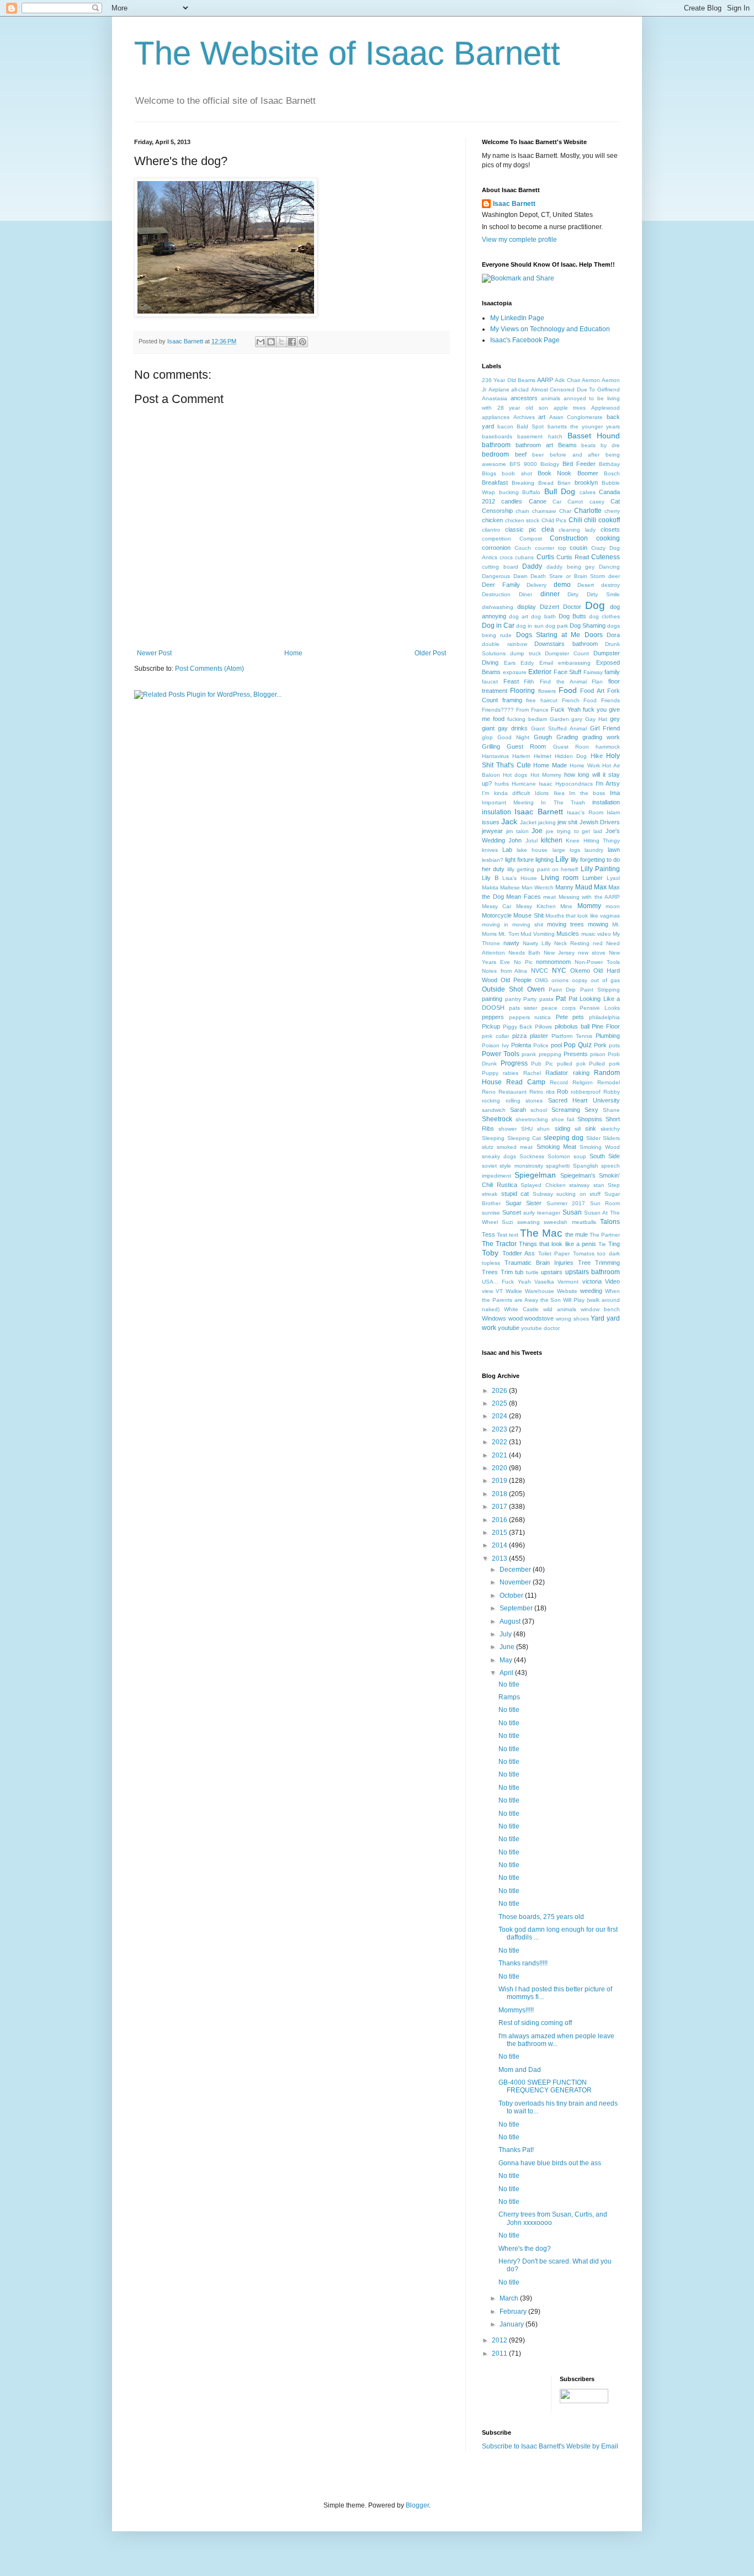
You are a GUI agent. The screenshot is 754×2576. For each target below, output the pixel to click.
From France (532, 710)
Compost (531, 539)
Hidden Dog (571, 756)
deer (614, 576)
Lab (507, 850)
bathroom (496, 445)
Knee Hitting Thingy (593, 841)
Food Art (592, 691)
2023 (500, 1429)
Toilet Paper (554, 1253)
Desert (586, 585)
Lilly (562, 859)
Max (600, 887)
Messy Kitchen (536, 906)
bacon (505, 426)
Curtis (545, 557)
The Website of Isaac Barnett (347, 53)
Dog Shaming (588, 626)
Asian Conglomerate (576, 417)
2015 (500, 1533)
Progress (514, 1063)
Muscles (568, 934)
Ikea (559, 793)
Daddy (532, 566)
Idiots (542, 793)
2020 (500, 1468)
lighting (545, 860)
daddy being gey (570, 567)
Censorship (497, 511)
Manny (564, 887)
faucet (490, 682)
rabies (511, 1073)
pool (556, 1045)
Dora (613, 635)
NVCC (540, 971)
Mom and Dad (520, 2070)
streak (490, 1194)
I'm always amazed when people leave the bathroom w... (556, 2040)
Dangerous (496, 576)
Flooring (522, 691)
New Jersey (559, 953)
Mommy (589, 906)
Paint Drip (562, 990)
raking (581, 1073)
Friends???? (498, 710)
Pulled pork (604, 1064)
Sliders (611, 1138)
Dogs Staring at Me (548, 635)
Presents (576, 1054)
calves (588, 492)
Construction (569, 538)
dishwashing (498, 607)
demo (562, 585)
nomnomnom (553, 962)
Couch (523, 548)
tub (519, 1272)
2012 (500, 2340)
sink (591, 1128)
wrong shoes (572, 1319)
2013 (500, 1559)
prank (529, 1054)
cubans (524, 557)
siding (562, 1128)
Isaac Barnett (514, 204)
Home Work (585, 765)
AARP (545, 380)
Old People (516, 980)
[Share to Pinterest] (302, 342)
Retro (536, 1092)
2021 (500, 1455)
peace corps (559, 1008)
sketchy (610, 1129)
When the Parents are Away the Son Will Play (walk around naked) (551, 1300)
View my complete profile (519, 240)
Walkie (514, 1291)
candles (512, 501)
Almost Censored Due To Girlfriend (575, 389)
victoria (592, 1281)
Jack (509, 821)
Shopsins (590, 1119)
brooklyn (586, 483)
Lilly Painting (600, 869)
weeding (591, 1291)
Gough (543, 737)
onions (560, 980)
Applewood (606, 408)
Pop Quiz (578, 1045)
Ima (615, 793)
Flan (597, 682)
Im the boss (587, 793)
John (515, 840)
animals (551, 398)
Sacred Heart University (584, 1100)
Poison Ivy (495, 1045)
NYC (559, 971)
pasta (546, 999)
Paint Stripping (600, 990)
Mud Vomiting (538, 934)
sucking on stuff (578, 1194)
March (510, 2298)
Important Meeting (508, 802)
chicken (492, 520)
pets (578, 1017)
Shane (611, 1110)
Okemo (580, 971)
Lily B (490, 878)
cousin (578, 548)
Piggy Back (518, 1027)
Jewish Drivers (600, 822)
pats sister (523, 1008)
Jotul (532, 841)
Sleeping (493, 1138)
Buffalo (531, 492)
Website (567, 1291)
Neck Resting (572, 943)
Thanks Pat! (516, 2150)
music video (596, 934)
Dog (595, 605)
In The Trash (563, 802)
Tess (488, 1234)
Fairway (593, 672)
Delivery (537, 585)
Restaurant (513, 1092)
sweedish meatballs (570, 1222)
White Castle (521, 1309)
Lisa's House (520, 878)
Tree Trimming (599, 1263)
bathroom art (534, 445)
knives (490, 850)
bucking (509, 492)
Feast (511, 681)
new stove (592, 953)
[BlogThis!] (271, 342)
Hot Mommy (546, 775)
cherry (612, 511)
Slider (593, 1138)
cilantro (491, 530)
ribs (550, 1092)
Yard (598, 1318)
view (487, 1291)
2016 (500, 1520)
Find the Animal (563, 682)
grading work (601, 737)
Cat (615, 501)
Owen (536, 989)
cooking (608, 538)
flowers (547, 691)
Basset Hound (594, 436)
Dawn (521, 576)
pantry (513, 999)
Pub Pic (542, 1064)
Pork (600, 1045)
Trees (490, 1272)
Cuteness (606, 557)
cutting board (500, 567)
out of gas (605, 980)
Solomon (559, 1156)
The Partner (605, 1235)
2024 (500, 1416)
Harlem (521, 756)
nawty (511, 943)
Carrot (575, 502)
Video (612, 1281)
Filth (529, 682)
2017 (500, 1507)
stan (599, 1185)
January (513, 2324)
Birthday (609, 464)
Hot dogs (515, 775)
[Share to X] (282, 342)
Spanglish (586, 1166)
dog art (519, 616)
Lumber (593, 878)
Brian (564, 483)
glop (487, 737)
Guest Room (526, 746)
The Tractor (499, 1244)
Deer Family (501, 585)
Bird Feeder (579, 464)
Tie (602, 1244)
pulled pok (571, 1064)
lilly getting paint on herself (543, 869)
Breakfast (495, 483)
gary (577, 719)
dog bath (543, 616)
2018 (500, 1494)
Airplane (499, 389)
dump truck (525, 653)
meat (549, 897)
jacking (547, 822)
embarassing (574, 663)
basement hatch (540, 436)
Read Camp (526, 1082)
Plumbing (608, 1036)
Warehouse (540, 1291)
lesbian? (493, 860)
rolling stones (524, 1101)
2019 (500, 1481)
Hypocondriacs (574, 784)
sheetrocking (532, 1119)
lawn (614, 850)
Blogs (489, 473)
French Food (580, 700)
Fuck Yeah (565, 709)
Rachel (532, 1073)
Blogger (417, 2505)
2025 (500, 1403)
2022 (500, 1442)
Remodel (609, 1082)
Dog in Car (498, 626)
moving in (495, 924)
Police (541, 1045)
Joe (537, 831)
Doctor (572, 607)
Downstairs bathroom (566, 644)
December (516, 1570)
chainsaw (544, 511)
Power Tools (501, 1054)
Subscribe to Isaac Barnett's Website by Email (550, 2446)
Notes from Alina (505, 971)
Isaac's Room (585, 812)
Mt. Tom (508, 934)
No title (509, 1684)
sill (578, 1129)
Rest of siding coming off (535, 2023)
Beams (567, 445)
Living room (560, 878)
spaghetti (558, 1166)
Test (502, 1235)
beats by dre (601, 445)
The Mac (541, 1233)
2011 (500, 2354)
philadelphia (604, 1017)
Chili (575, 520)
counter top (551, 548)
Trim (507, 1272)
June (508, 1647)
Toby (490, 1253)
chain (522, 511)
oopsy (580, 980)
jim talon (517, 831)
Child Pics (554, 520)
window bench (600, 1309)
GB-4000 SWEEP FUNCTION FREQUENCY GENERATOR (545, 2086)
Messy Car (497, 906)
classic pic (521, 529)
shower (508, 1129)
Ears (510, 663)
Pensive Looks (600, 1008)
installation (606, 802)
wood (516, 1318)
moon (613, 906)
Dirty (573, 594)
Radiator (557, 1073)
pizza (519, 1036)
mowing (598, 924)
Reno (489, 1092)
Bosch (612, 473)
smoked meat (515, 1147)
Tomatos (584, 1253)
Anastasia (495, 398)
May (507, 1660)
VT (499, 1291)
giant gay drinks (505, 728)
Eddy (527, 663)
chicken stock (522, 520)
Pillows (543, 1027)
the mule (577, 1234)
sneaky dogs (499, 1156)
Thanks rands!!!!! (523, 1963)
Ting (614, 1244)
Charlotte (588, 511)
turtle (532, 1272)
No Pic (523, 962)
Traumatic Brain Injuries (539, 1263)
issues (491, 822)
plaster (539, 1036)
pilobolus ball (572, 1026)
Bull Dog (560, 491)
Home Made (550, 765)
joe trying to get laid (574, 831)
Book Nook (554, 473)
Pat (561, 999)
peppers (493, 1017)
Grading (567, 737)
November (516, 1582)
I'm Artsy (608, 783)
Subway (543, 1194)
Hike (597, 756)
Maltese (510, 887)
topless (491, 1263)
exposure (515, 672)
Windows (494, 1318)
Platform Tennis (572, 1036)
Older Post (430, 653)
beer (538, 455)
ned (598, 943)
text (514, 1235)
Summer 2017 (566, 1203)
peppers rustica (530, 1017)
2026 (500, 1391)
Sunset (512, 1212)
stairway (579, 1185)
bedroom (495, 454)
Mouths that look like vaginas (583, 916)
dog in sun (530, 626)
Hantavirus (495, 756)
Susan (572, 1212)
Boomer (588, 473)
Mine (566, 906)
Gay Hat (596, 719)
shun (543, 1129)
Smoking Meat (556, 1147)
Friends (610, 700)
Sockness (532, 1156)
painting (492, 999)
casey (597, 502)
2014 (500, 1545)
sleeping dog (564, 1138)
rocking (491, 1101)
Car (557, 502)
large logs (566, 850)
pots (614, 1045)
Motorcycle (497, 915)
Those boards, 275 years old (541, 1917)
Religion (583, 1082)
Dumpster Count (567, 653)
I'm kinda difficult (506, 793)
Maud (584, 887)
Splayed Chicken (543, 1185)
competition (497, 539)
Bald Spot (530, 426)
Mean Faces (524, 897)
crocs (506, 557)
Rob (562, 1091)
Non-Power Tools (597, 962)
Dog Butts (572, 616)
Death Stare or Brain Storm (568, 576)
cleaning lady (577, 530)
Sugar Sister (524, 1203)
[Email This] (261, 342)
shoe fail (563, 1119)
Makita (490, 887)
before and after (575, 455)
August (511, 1621)
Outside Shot (502, 989)
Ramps (509, 1697)
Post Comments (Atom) (209, 669)
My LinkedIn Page (517, 318)
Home (293, 653)
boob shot (517, 473)
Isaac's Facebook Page (525, 340)
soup (580, 1156)
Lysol (613, 878)
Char (565, 511)
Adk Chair (567, 380)
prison (598, 1054)
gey (615, 719)
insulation (497, 812)
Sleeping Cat (524, 1138)
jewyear (492, 831)
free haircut (542, 700)
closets (610, 529)
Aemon (591, 380)
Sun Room (605, 1203)
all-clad (520, 389)
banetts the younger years (584, 426)
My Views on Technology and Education (550, 329)
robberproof (586, 1092)
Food (568, 690)
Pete (562, 1017)
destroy (610, 585)
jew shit (567, 822)
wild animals (560, 1309)
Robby (612, 1092)
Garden (559, 719)
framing (512, 700)
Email (546, 663)
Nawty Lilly (537, 943)
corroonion (496, 548)
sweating (529, 1222)
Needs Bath (524, 953)
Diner (525, 594)
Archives (524, 417)
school (539, 1110)
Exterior (540, 672)
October (512, 1596)
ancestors (524, 398)
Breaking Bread (533, 483)
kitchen (552, 840)
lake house (532, 850)
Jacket (528, 822)
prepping (550, 1054)
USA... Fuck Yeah (506, 1282)
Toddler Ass (519, 1253)
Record (559, 1082)
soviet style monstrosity (513, 1166)
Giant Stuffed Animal (559, 728)
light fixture (519, 860)
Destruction (496, 594)
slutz (488, 1147)
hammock (608, 747)
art (542, 417)
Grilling (491, 746)
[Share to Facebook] (292, 342)
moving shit (528, 924)
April (507, 1673)
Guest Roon (571, 747)
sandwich (494, 1110)
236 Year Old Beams (509, 380)
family (612, 672)
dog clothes (604, 616)
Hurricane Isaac (532, 784)
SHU (527, 1129)
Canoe (538, 501)
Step (614, 1185)
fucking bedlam (527, 719)
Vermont (568, 1282)
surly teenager (542, 1213)
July (506, 1634)
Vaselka (544, 1282)
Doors (594, 635)
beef (521, 454)
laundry (594, 850)
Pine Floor (606, 1026)
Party (530, 999)
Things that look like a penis (557, 1244)
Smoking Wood (600, 1147)
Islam (613, 812)
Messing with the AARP (590, 897)
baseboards (497, 436)
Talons (610, 1222)
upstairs (552, 1272)
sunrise (491, 1213)
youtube (509, 1328)
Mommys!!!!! (516, 2010)
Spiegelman (535, 1175)
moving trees (565, 924)
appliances (496, 417)
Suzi (507, 1222)
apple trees (570, 408)
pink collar (495, 1036)
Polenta (521, 1045)
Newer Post (154, 653)
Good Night (513, 737)
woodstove (539, 1318)
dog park (557, 626)
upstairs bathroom (593, 1272)
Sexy (591, 1110)
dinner (550, 594)
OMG (541, 980)
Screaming (566, 1110)
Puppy (490, 1073)
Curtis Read (573, 557)
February (514, 2312)
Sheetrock (497, 1119)
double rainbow (505, 644)
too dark (609, 1253)
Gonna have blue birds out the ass (550, 2163)
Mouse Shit (528, 915)
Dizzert (549, 607)
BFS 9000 (523, 464)
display (527, 607)
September (517, 1608)
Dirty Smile (603, 594)
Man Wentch (538, 887)
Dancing (609, 567)
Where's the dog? (525, 2249)
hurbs (502, 784)
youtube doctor (540, 1328)
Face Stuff (568, 672)
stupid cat (515, 1194)
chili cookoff (602, 520)
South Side (605, 1156)
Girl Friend (605, 728)
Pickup (491, 1026)
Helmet (543, 756)
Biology (550, 464)
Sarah (518, 1110)
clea (548, 529)
